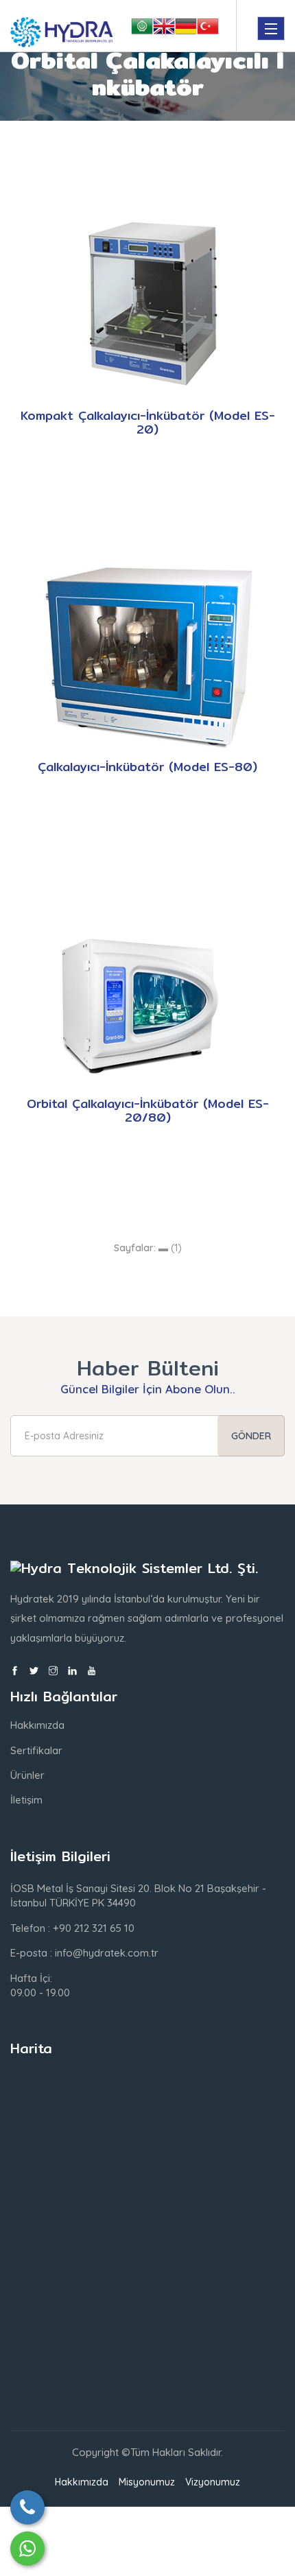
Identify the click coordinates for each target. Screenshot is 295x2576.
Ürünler (27, 1775)
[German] (186, 29)
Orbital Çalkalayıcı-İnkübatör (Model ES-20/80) (148, 1110)
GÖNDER (251, 1436)
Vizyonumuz (213, 2482)
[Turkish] (208, 29)
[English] (164, 29)
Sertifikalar (36, 1750)
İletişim (26, 1800)
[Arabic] (142, 29)
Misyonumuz (147, 2482)
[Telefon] (27, 2507)
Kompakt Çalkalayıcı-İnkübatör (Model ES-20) (148, 422)
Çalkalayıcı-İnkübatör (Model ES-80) (147, 767)
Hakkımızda (37, 1725)
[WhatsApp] (27, 2549)
